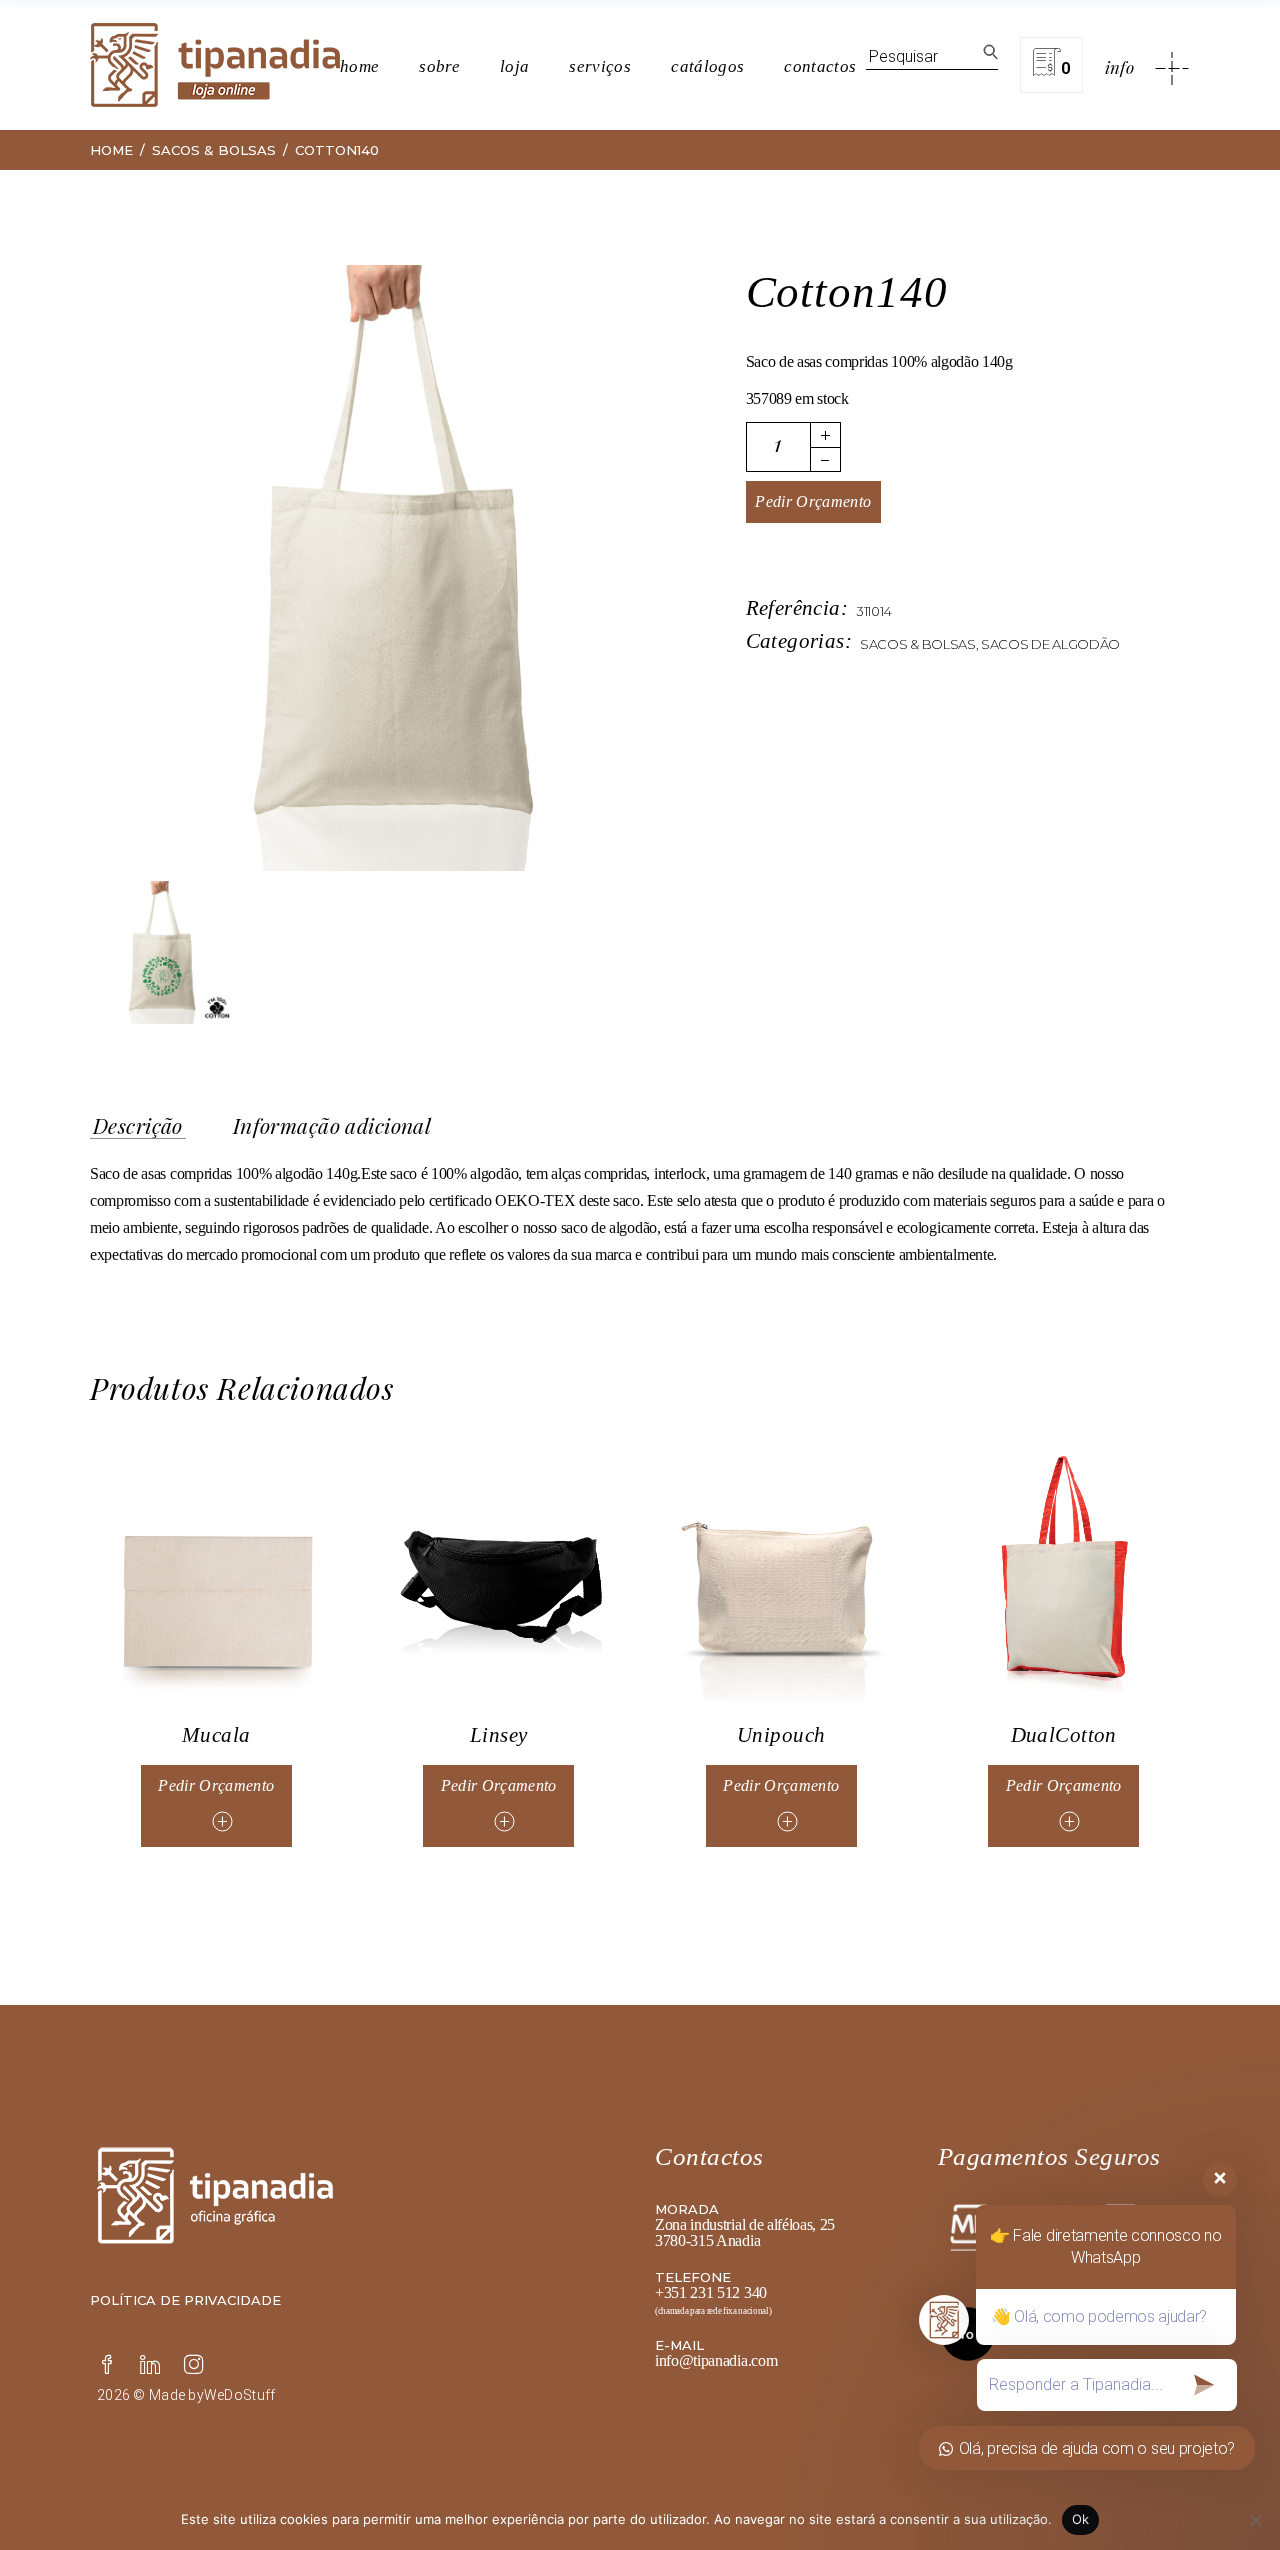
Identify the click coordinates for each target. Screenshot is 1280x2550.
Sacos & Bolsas (918, 644)
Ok (1081, 2519)
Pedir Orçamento (813, 501)
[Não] (1255, 2520)
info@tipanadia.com (716, 2360)
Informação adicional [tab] (332, 1126)
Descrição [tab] (138, 1126)
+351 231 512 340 (711, 2292)
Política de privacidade (185, 2300)
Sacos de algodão (1050, 644)
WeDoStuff (240, 2395)
